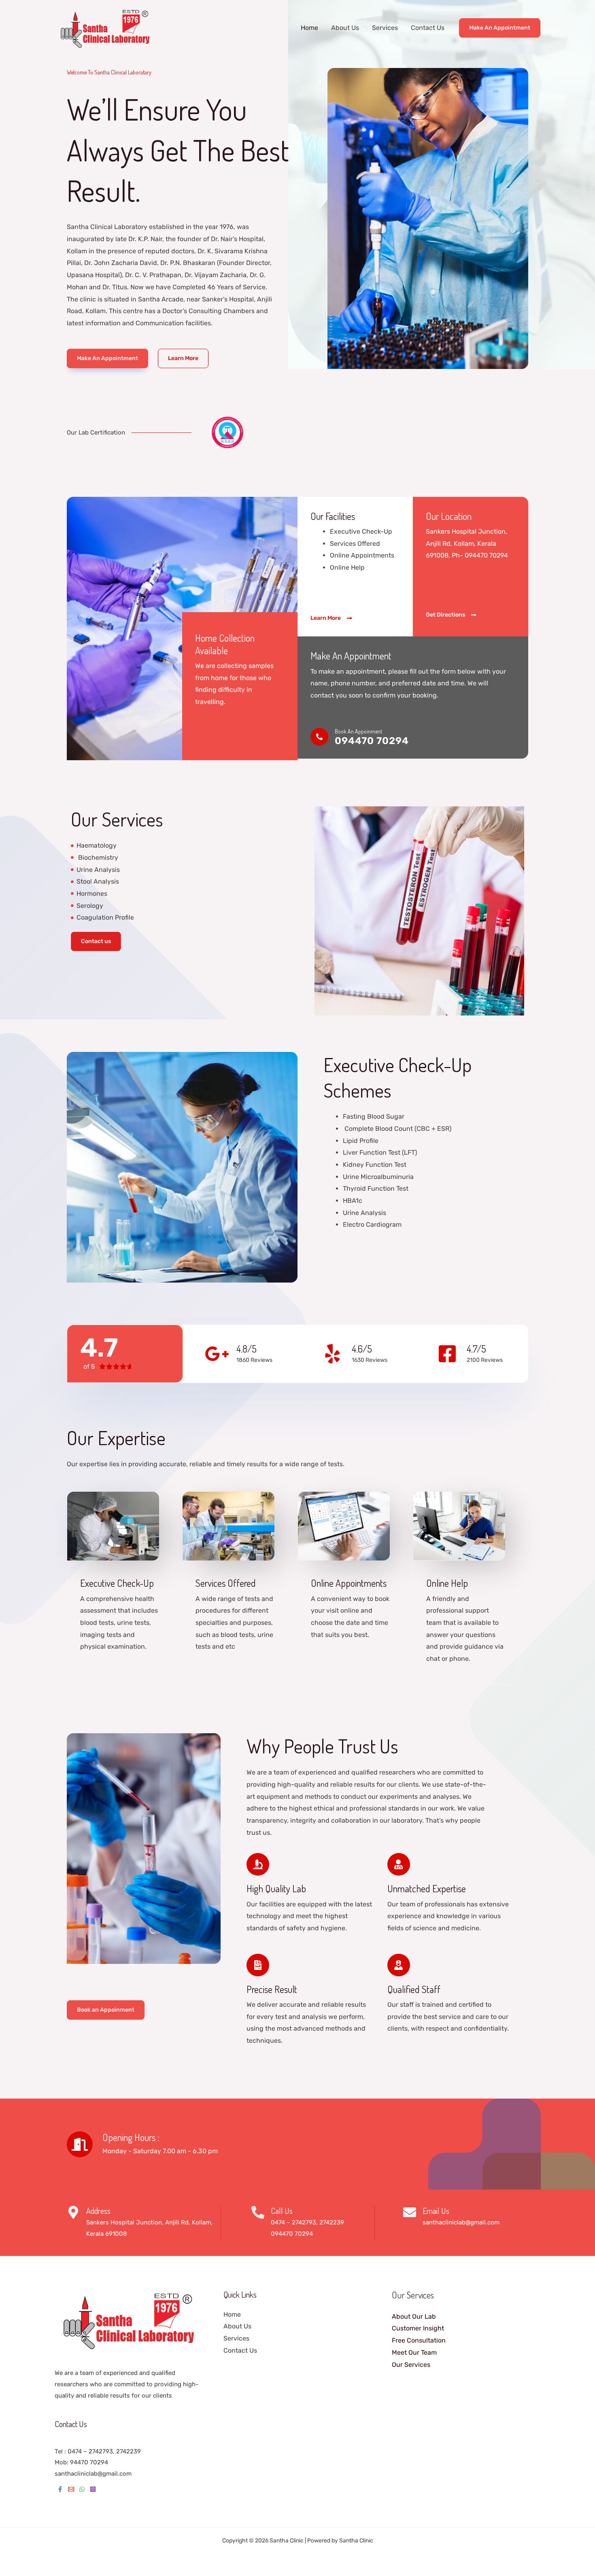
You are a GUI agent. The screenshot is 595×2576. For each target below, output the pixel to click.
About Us (345, 28)
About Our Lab (414, 2316)
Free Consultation (419, 2340)
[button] (500, 28)
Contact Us (428, 28)
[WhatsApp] (82, 2489)
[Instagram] (93, 2489)
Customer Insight (418, 2328)
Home (309, 28)
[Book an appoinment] (319, 737)
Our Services (411, 2365)
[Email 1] (71, 2489)
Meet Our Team (414, 2352)
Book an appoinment (358, 731)
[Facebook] (60, 2489)
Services (385, 28)
